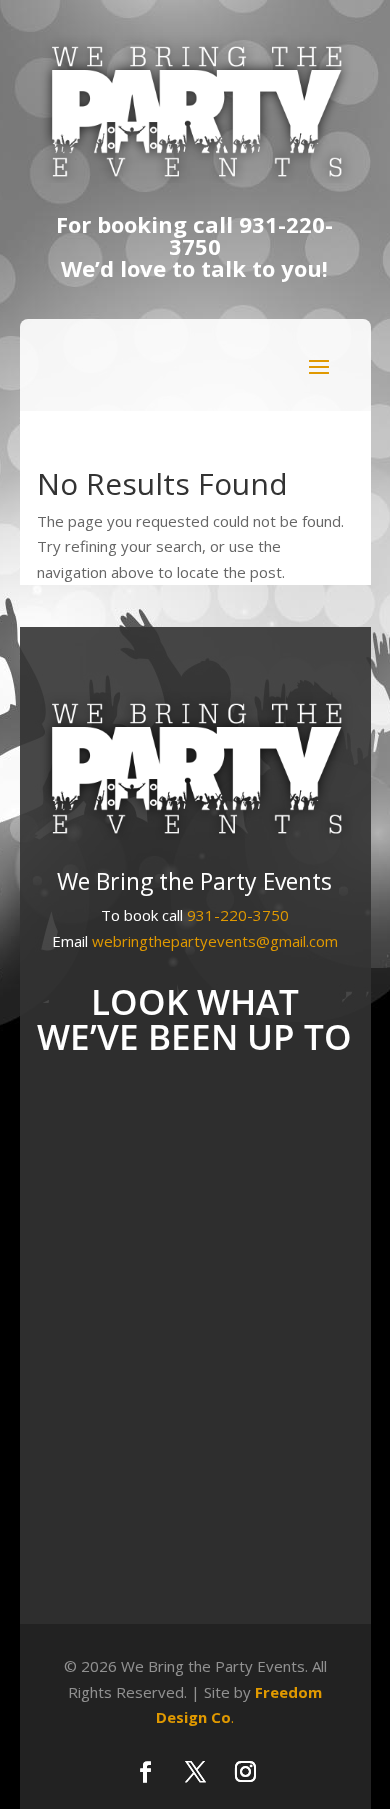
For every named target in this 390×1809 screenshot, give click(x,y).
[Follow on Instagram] (245, 1772)
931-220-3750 (251, 235)
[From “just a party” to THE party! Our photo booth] (195, 1194)
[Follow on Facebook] (145, 1772)
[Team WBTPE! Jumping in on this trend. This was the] (195, 1552)
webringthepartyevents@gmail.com (215, 941)
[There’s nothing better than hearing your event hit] (195, 1373)
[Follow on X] (195, 1772)
